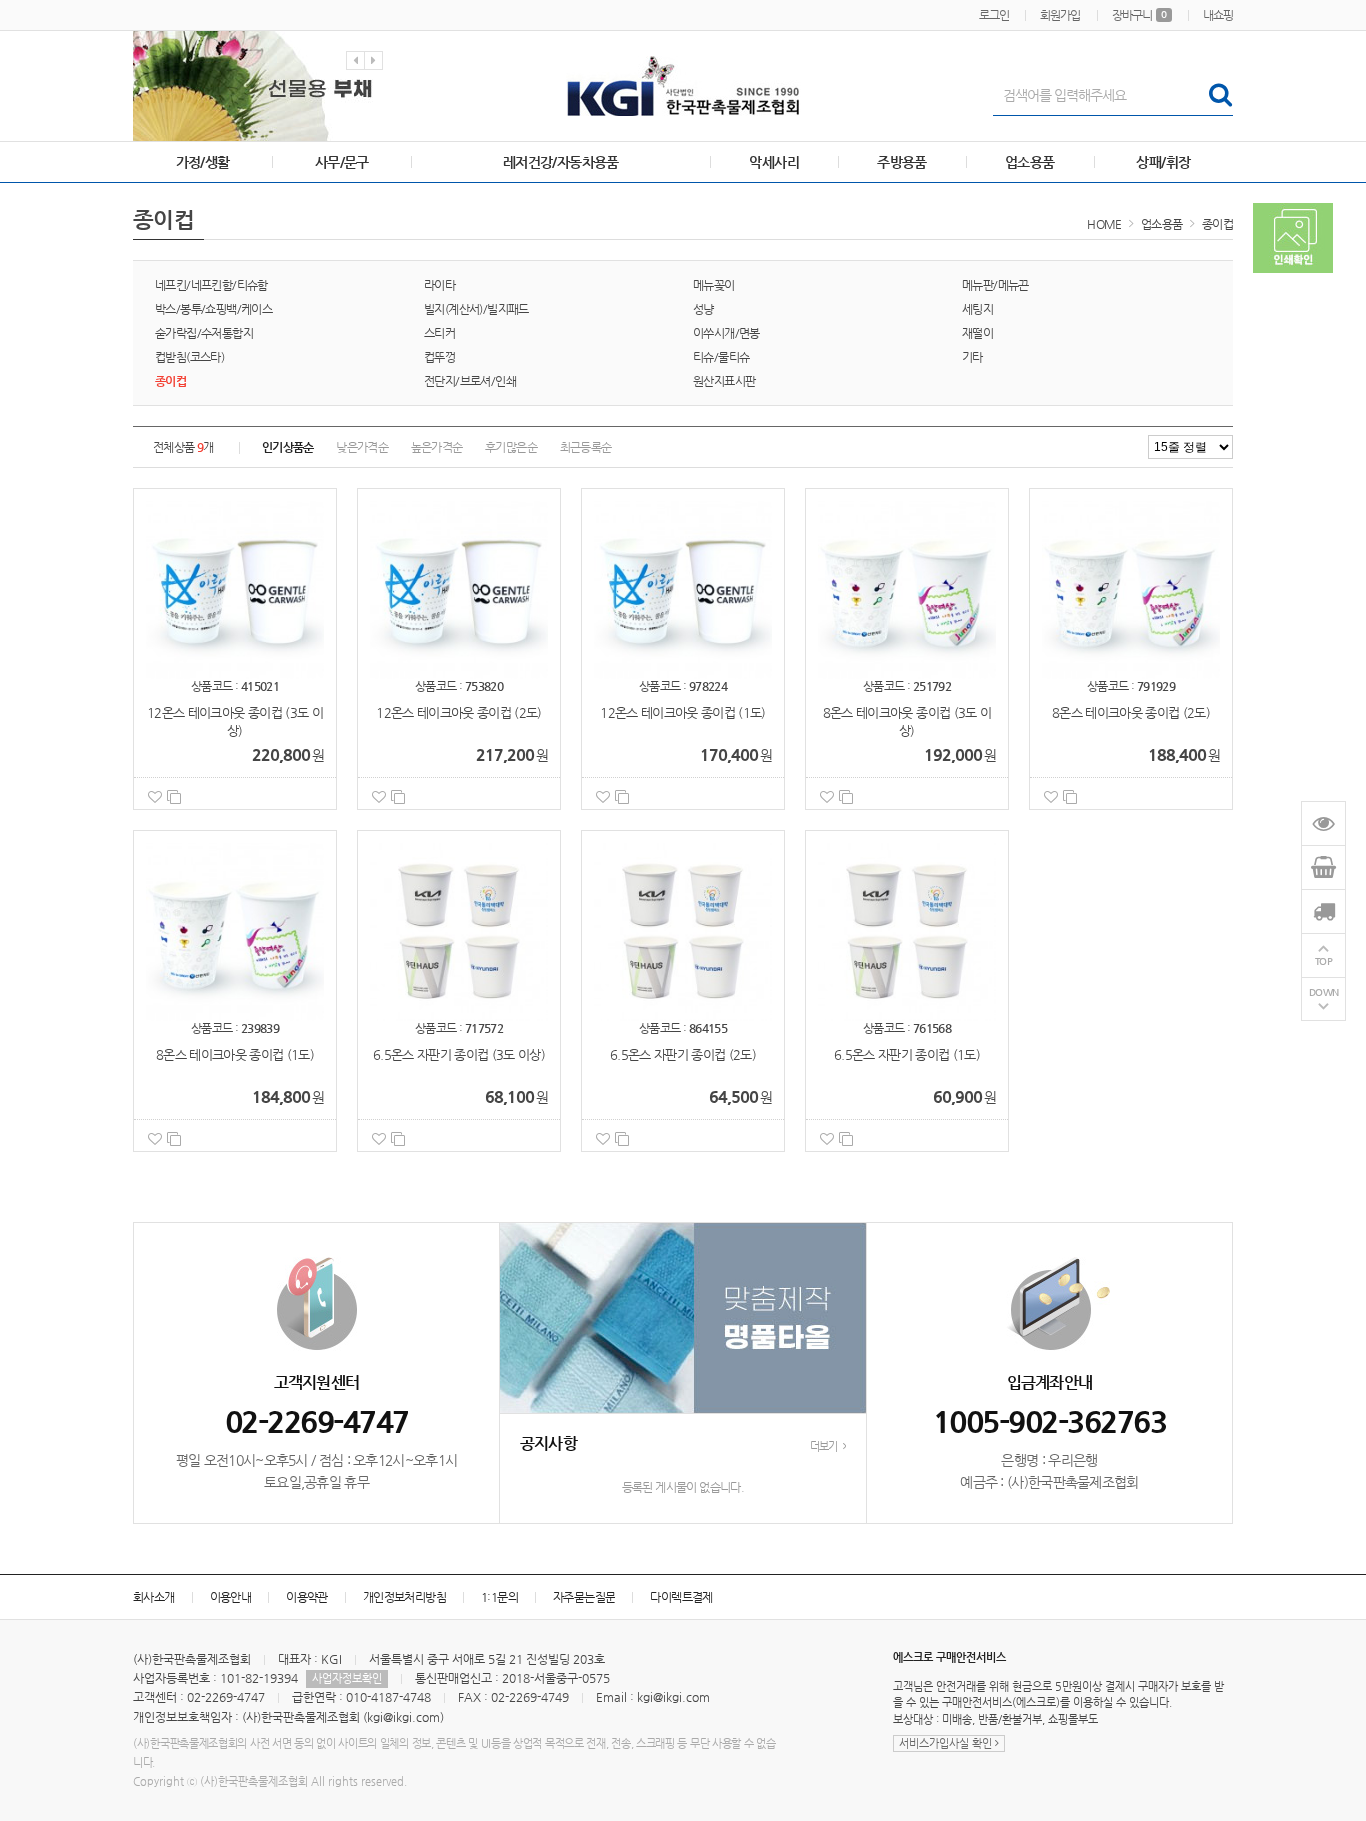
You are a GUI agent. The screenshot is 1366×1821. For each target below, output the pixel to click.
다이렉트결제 (681, 1597)
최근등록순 (586, 447)
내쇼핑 (1218, 15)
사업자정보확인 (347, 1678)
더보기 (825, 1446)
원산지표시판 (724, 381)
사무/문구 (342, 162)
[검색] (1219, 95)
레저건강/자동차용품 (561, 162)
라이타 (439, 285)
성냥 (703, 309)
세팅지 (977, 309)
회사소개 (154, 1597)
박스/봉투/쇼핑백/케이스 (213, 309)
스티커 (439, 333)
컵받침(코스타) (189, 357)
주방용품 (902, 162)
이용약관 (307, 1597)
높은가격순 (437, 447)
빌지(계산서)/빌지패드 (476, 309)
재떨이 (977, 333)
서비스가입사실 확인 (947, 1743)
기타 (972, 357)
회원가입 (1060, 15)
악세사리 (774, 162)
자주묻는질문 (584, 1597)
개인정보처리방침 (404, 1597)
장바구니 (1139, 15)
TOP (1324, 961)
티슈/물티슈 (721, 357)
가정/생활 (203, 162)
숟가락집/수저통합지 (204, 333)
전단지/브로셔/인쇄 (470, 381)
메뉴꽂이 (714, 285)
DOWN (1324, 992)
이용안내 (231, 1597)
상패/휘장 (1163, 162)
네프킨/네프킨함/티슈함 (211, 285)
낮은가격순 (362, 447)
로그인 (994, 15)
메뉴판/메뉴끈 (995, 285)
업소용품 (1030, 162)
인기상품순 (288, 447)
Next (373, 60)
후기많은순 (511, 447)
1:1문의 (499, 1597)
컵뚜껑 (439, 357)
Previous (355, 60)
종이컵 (1217, 224)
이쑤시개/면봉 (726, 333)
